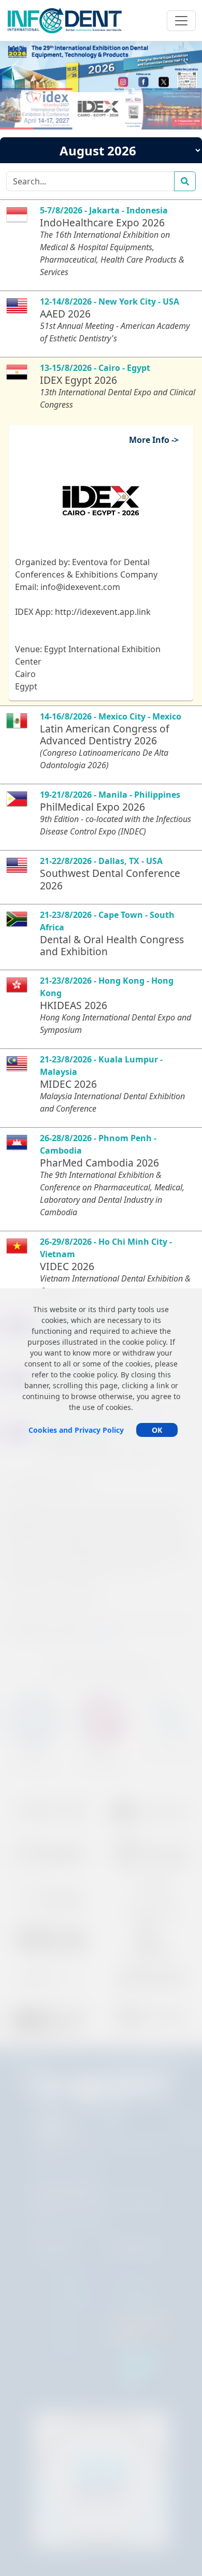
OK (157, 1430)
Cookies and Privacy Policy (76, 1430)
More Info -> (158, 440)
